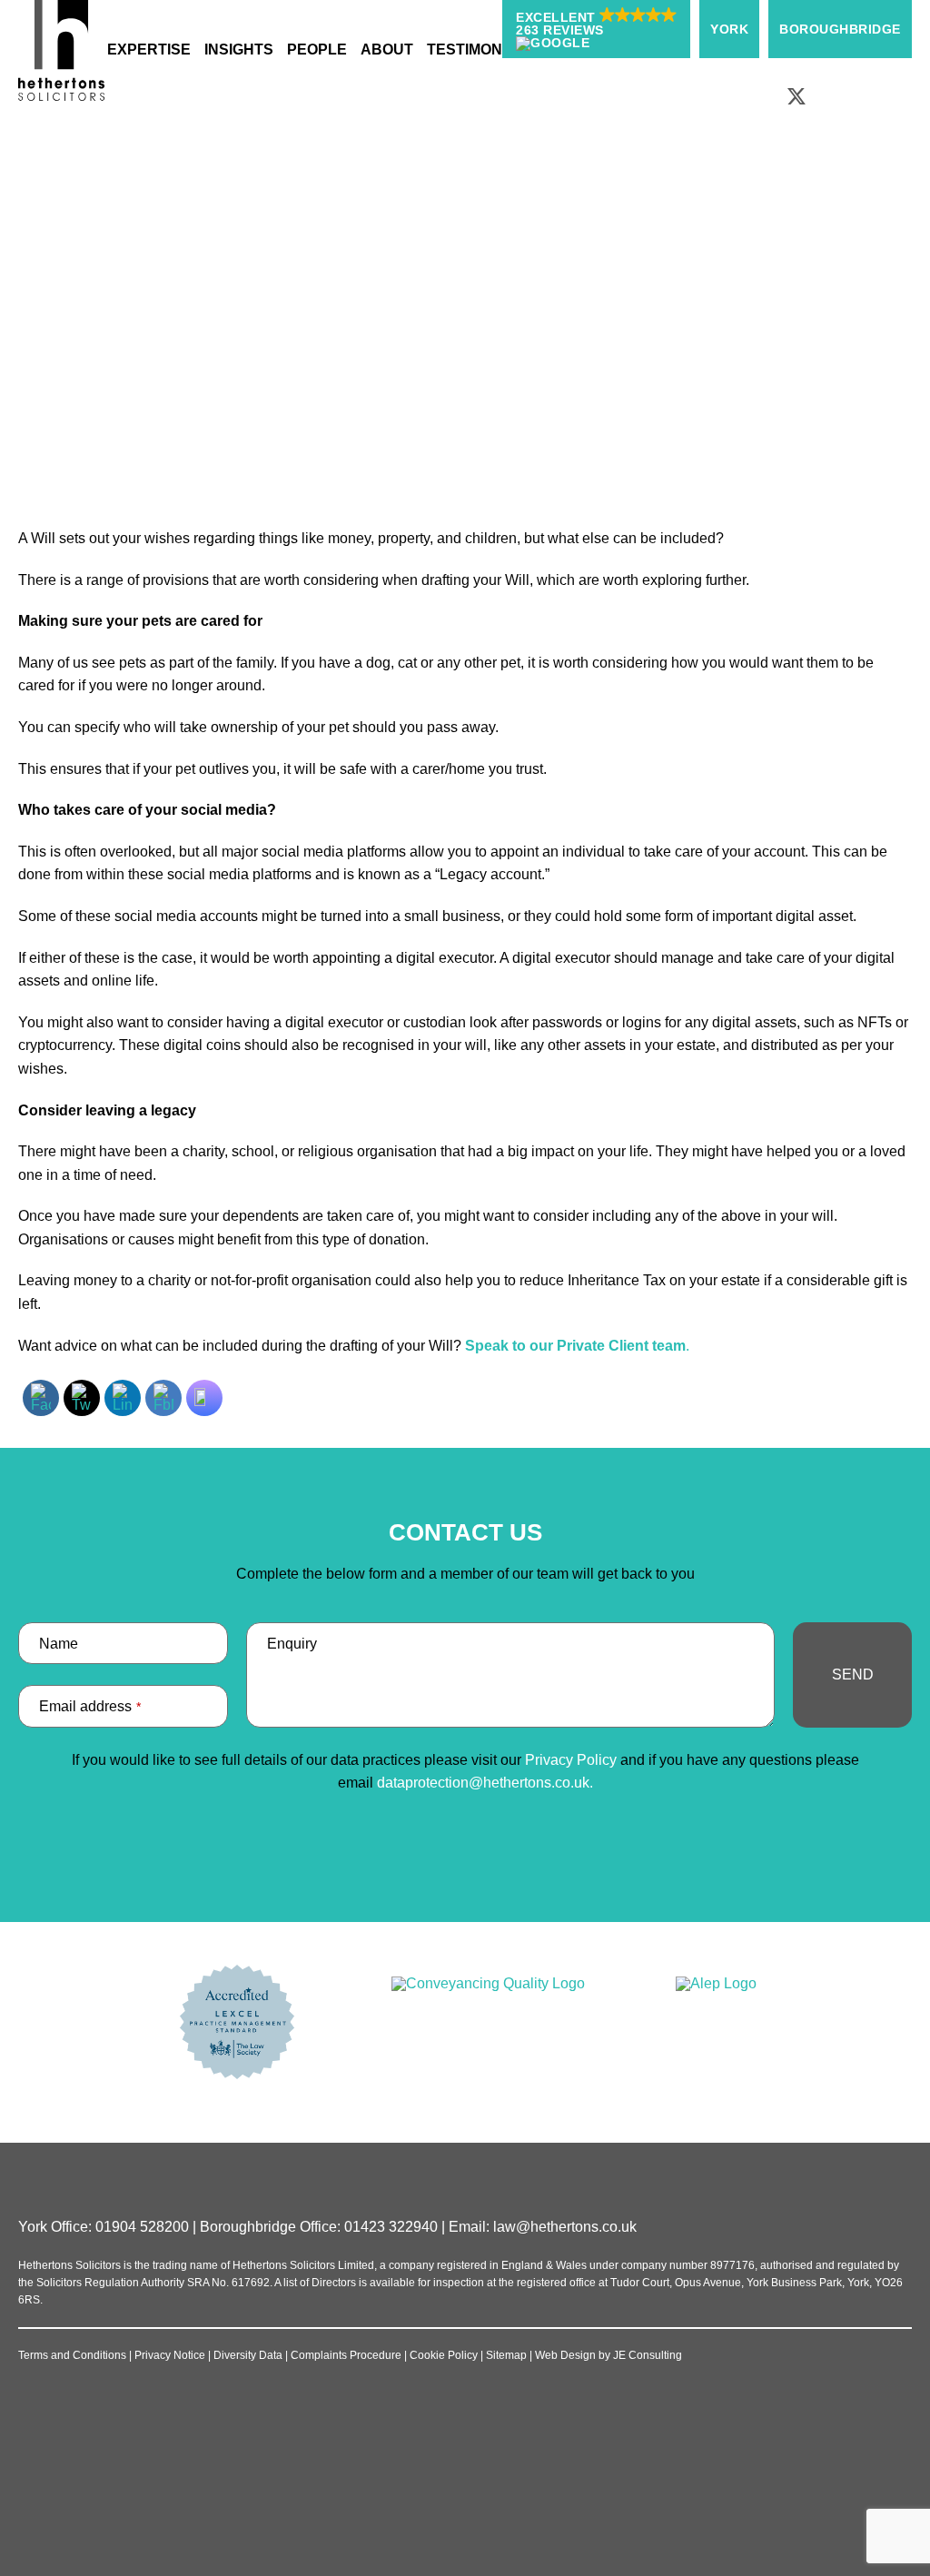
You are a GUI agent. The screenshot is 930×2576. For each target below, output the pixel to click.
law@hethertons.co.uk (565, 2227)
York (729, 29)
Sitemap (506, 2355)
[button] (596, 29)
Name (59, 1644)
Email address (90, 1706)
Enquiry (292, 1644)
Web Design (565, 2355)
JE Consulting (648, 2355)
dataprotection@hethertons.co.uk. (485, 1783)
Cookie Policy (444, 2355)
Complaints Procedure (346, 2355)
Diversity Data (248, 2355)
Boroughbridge (840, 29)
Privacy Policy (571, 1760)
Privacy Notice (170, 2355)
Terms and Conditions (72, 2355)
